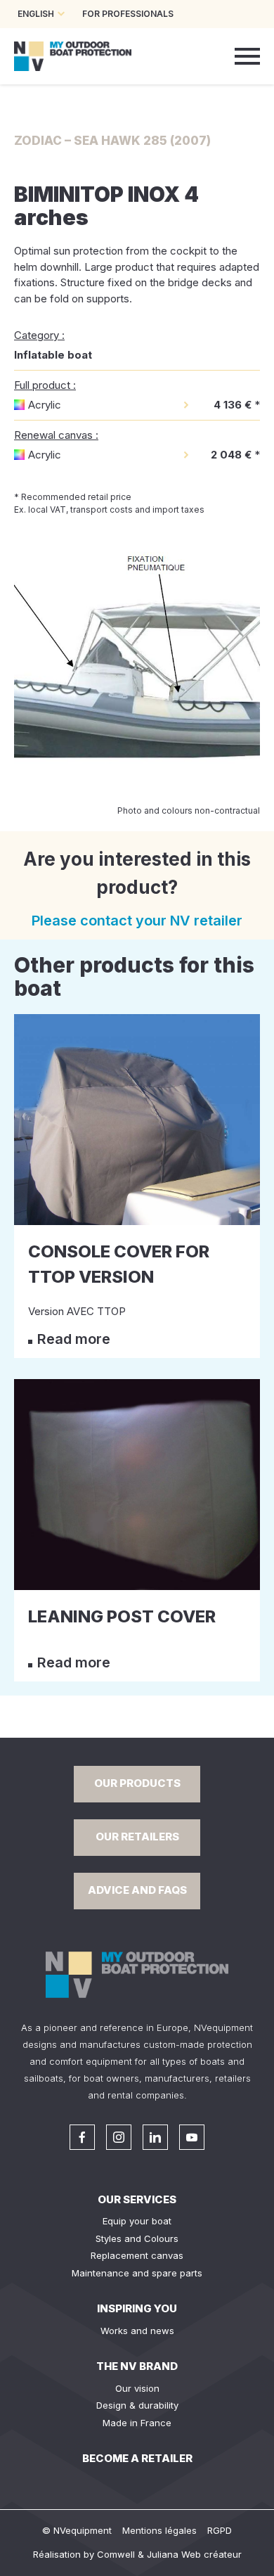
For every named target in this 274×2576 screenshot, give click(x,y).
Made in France (137, 2423)
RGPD (220, 2530)
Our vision (137, 2388)
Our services (137, 2199)
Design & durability (137, 2405)
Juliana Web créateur (194, 2554)
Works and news (137, 2331)
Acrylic (45, 405)
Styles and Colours (137, 2238)
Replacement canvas (137, 2255)
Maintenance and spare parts (137, 2273)
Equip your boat (137, 2221)
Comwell (116, 2554)
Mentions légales (159, 2530)
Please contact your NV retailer (137, 921)
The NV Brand (137, 2366)
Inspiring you (137, 2308)
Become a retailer (137, 2458)
